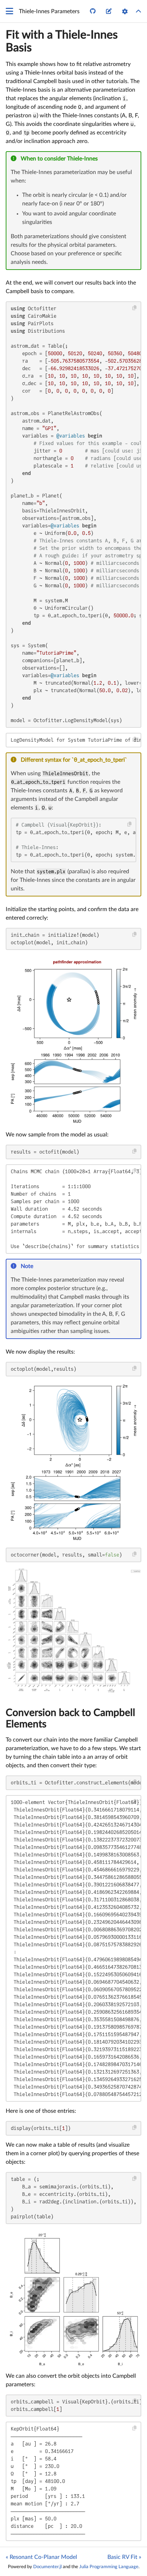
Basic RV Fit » (124, 2557)
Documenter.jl (47, 2567)
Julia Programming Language (109, 2567)
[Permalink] (103, 159)
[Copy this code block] (135, 308)
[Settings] (125, 11)
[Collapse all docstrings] (138, 11)
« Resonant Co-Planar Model (41, 2557)
